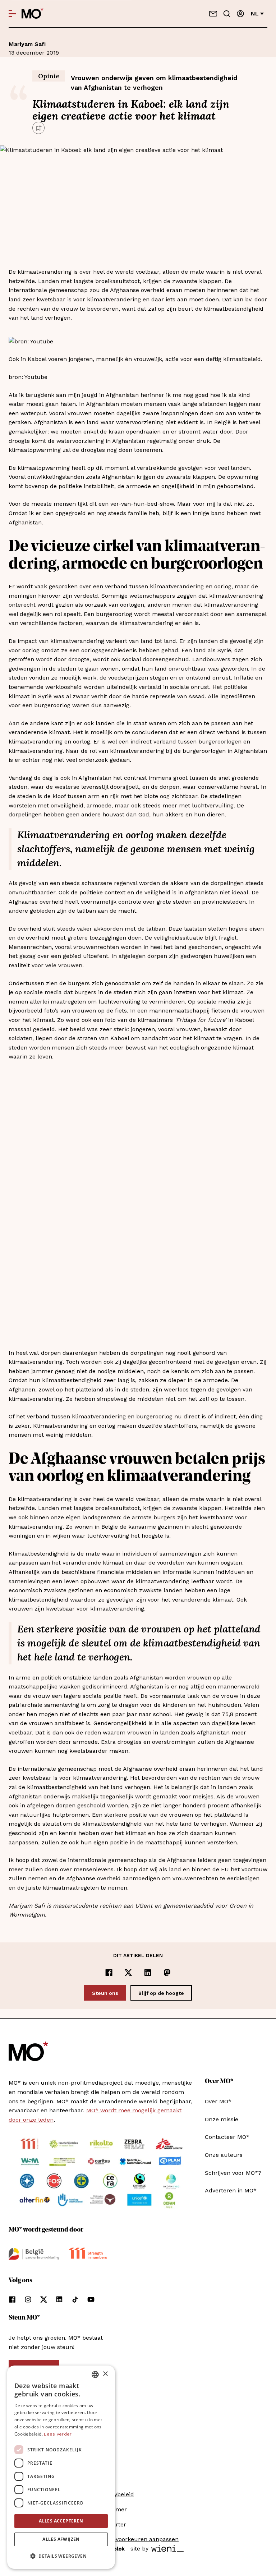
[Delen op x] (128, 1973)
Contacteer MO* (227, 2137)
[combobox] (95, 2375)
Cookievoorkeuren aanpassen (138, 2539)
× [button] (105, 2374)
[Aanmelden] (240, 14)
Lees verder (58, 2434)
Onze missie (222, 2119)
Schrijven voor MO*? (233, 2173)
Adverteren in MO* (231, 2190)
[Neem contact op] (213, 14)
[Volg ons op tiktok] (75, 2299)
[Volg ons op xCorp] (44, 2299)
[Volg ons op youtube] (91, 2299)
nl (255, 13)
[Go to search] (227, 14)
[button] (61, 2556)
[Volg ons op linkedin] (59, 2299)
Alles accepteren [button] (61, 2521)
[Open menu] (12, 14)
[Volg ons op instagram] (28, 2299)
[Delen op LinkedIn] (148, 1973)
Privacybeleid (116, 2494)
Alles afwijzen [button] (61, 2539)
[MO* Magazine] (33, 14)
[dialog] (61, 2467)
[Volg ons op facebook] (12, 2299)
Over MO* (218, 2101)
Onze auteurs (224, 2155)
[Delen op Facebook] (109, 1973)
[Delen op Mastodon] (167, 1973)
